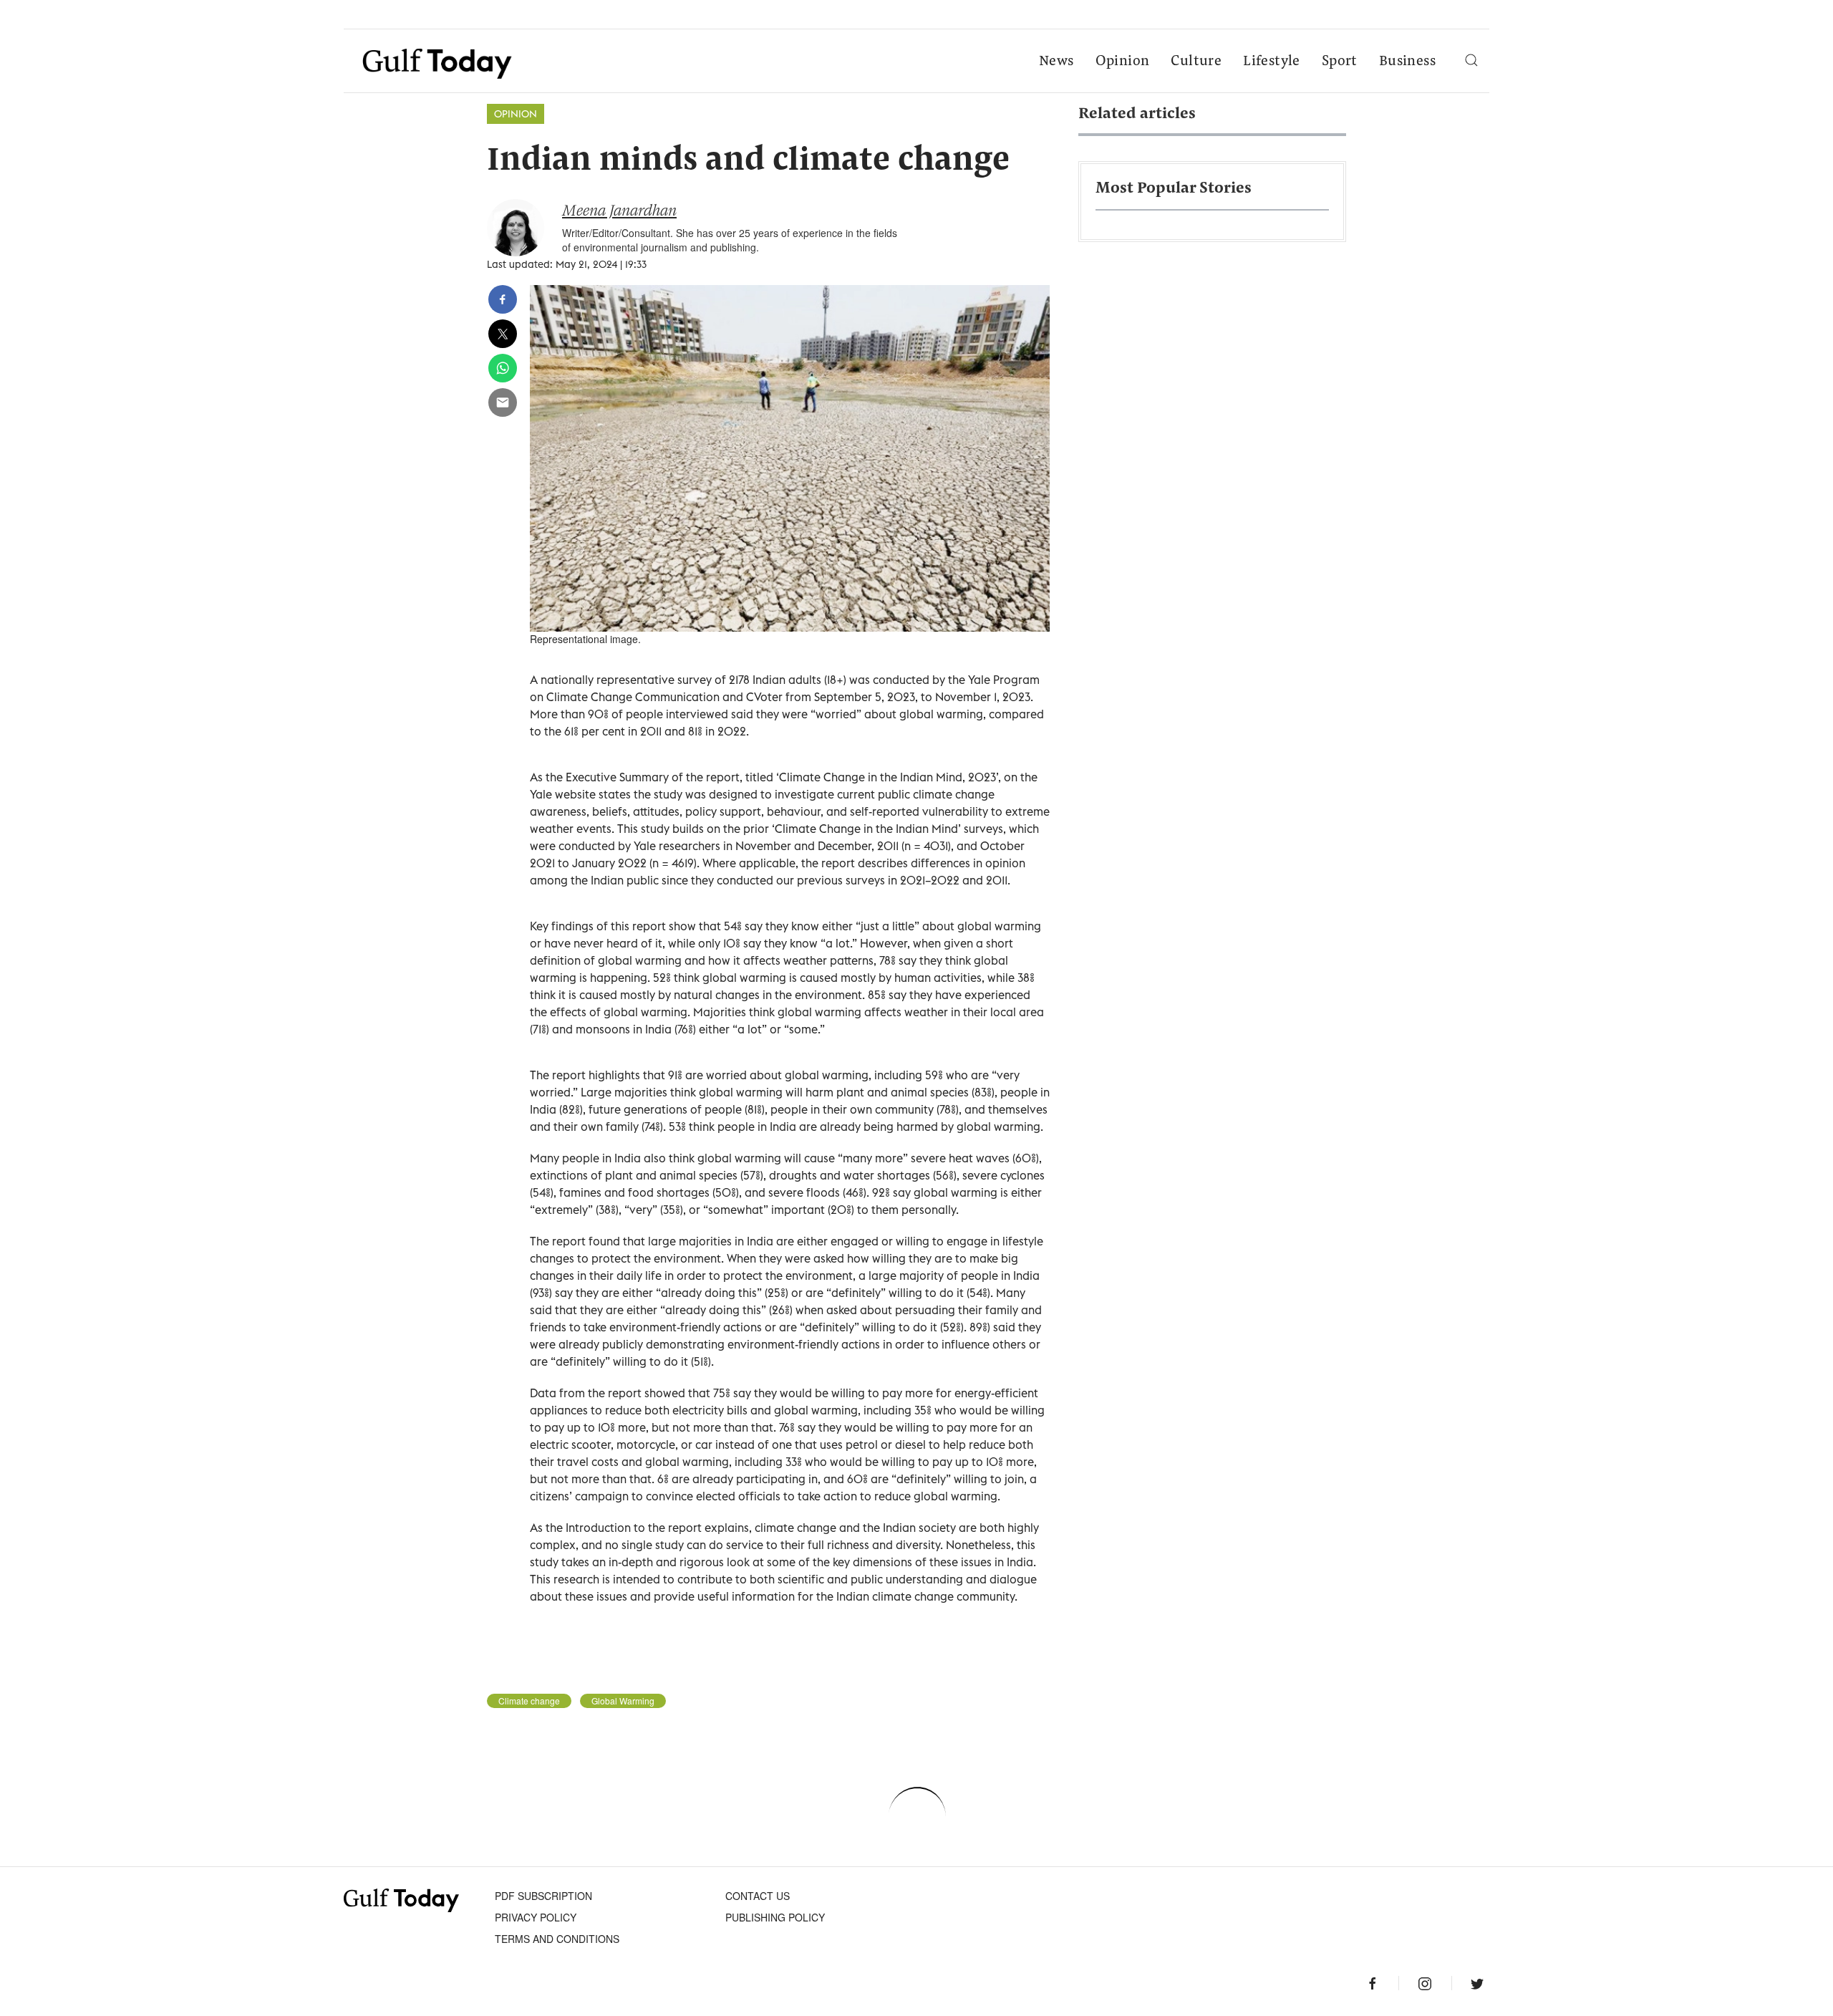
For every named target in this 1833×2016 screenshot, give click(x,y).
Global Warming (623, 1701)
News (1056, 62)
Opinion (1123, 62)
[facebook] (503, 299)
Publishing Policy (775, 1917)
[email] (503, 402)
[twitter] (503, 334)
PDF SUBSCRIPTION (543, 1896)
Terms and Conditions (557, 1939)
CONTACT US (758, 1896)
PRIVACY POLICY (536, 1917)
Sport (1340, 62)
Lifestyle (1272, 62)
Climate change (529, 1701)
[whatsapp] (503, 368)
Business (1407, 62)
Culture (1196, 62)
